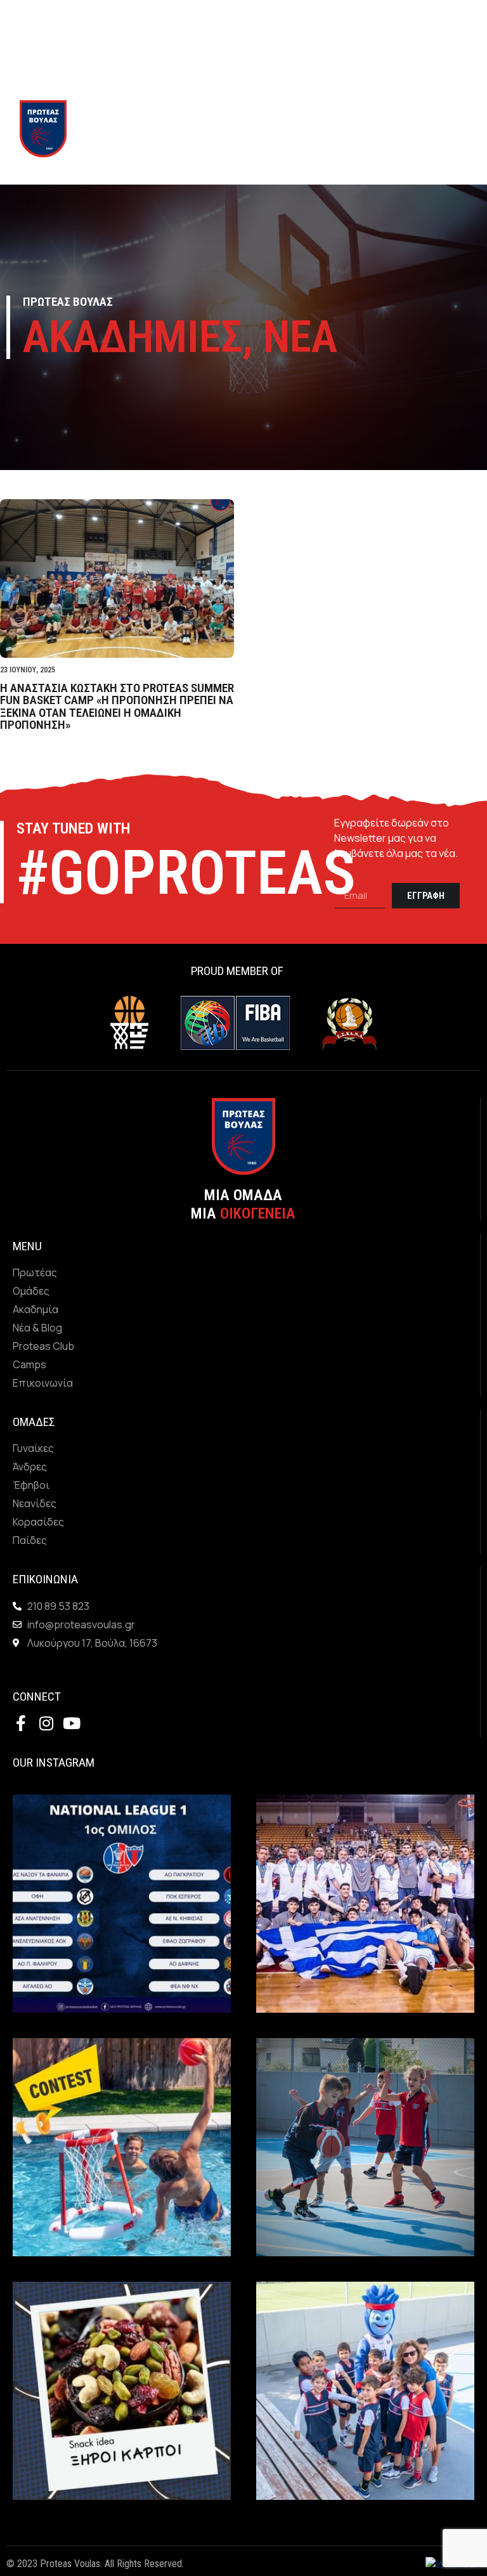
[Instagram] (46, 1723)
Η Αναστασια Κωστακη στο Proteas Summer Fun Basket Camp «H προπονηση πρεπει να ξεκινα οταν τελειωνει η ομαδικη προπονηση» (117, 706)
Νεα (300, 337)
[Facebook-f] (21, 1723)
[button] (342, 129)
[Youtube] (71, 1723)
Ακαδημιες (133, 337)
